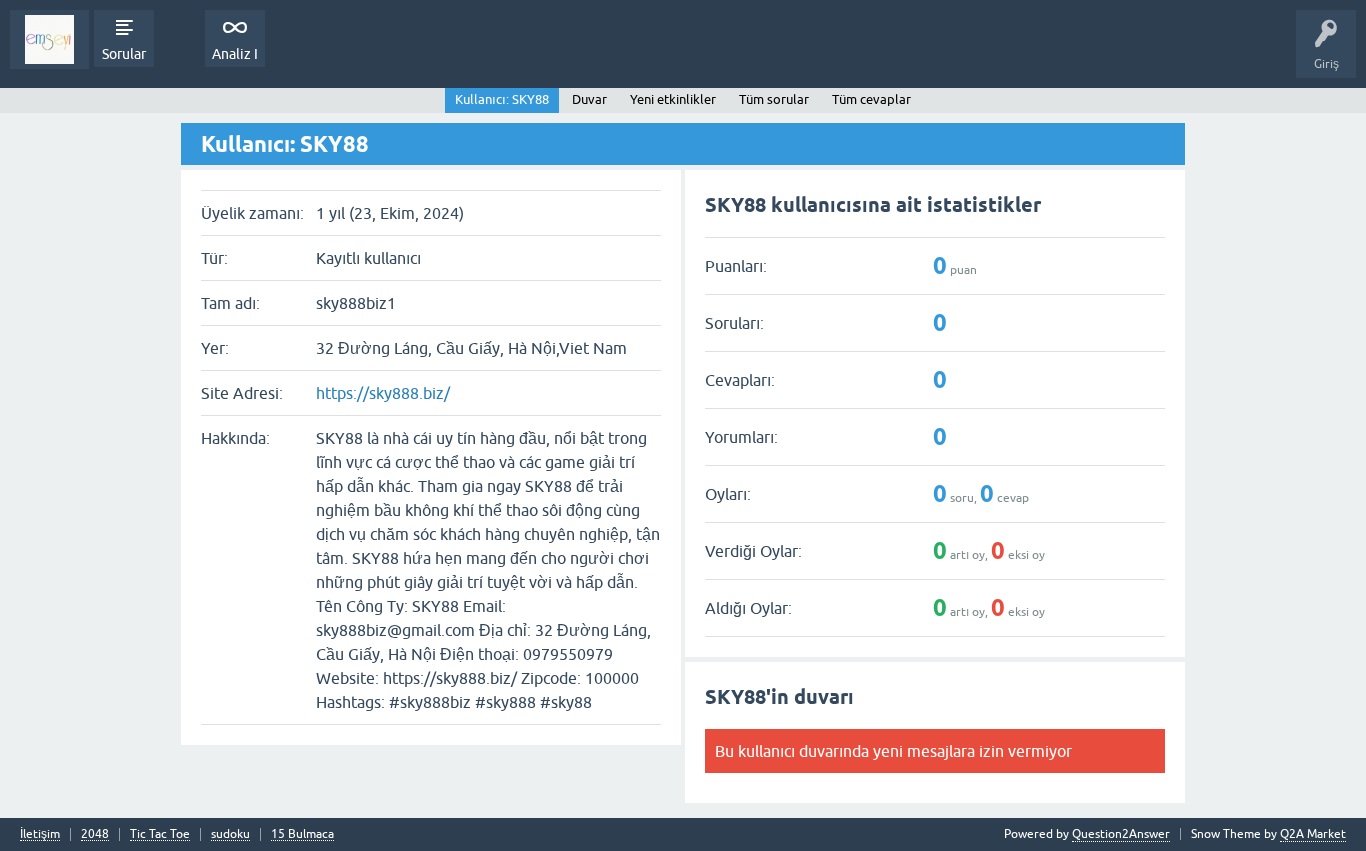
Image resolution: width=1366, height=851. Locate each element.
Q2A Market (1313, 834)
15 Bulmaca (302, 834)
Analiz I (235, 54)
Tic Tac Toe (160, 834)
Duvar (589, 99)
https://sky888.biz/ (383, 393)
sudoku (230, 834)
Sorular (124, 54)
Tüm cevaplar (871, 99)
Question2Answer (1121, 834)
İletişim (40, 834)
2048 (95, 834)
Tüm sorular (774, 99)
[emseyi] (49, 39)
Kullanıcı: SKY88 (502, 99)
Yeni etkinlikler (673, 99)
